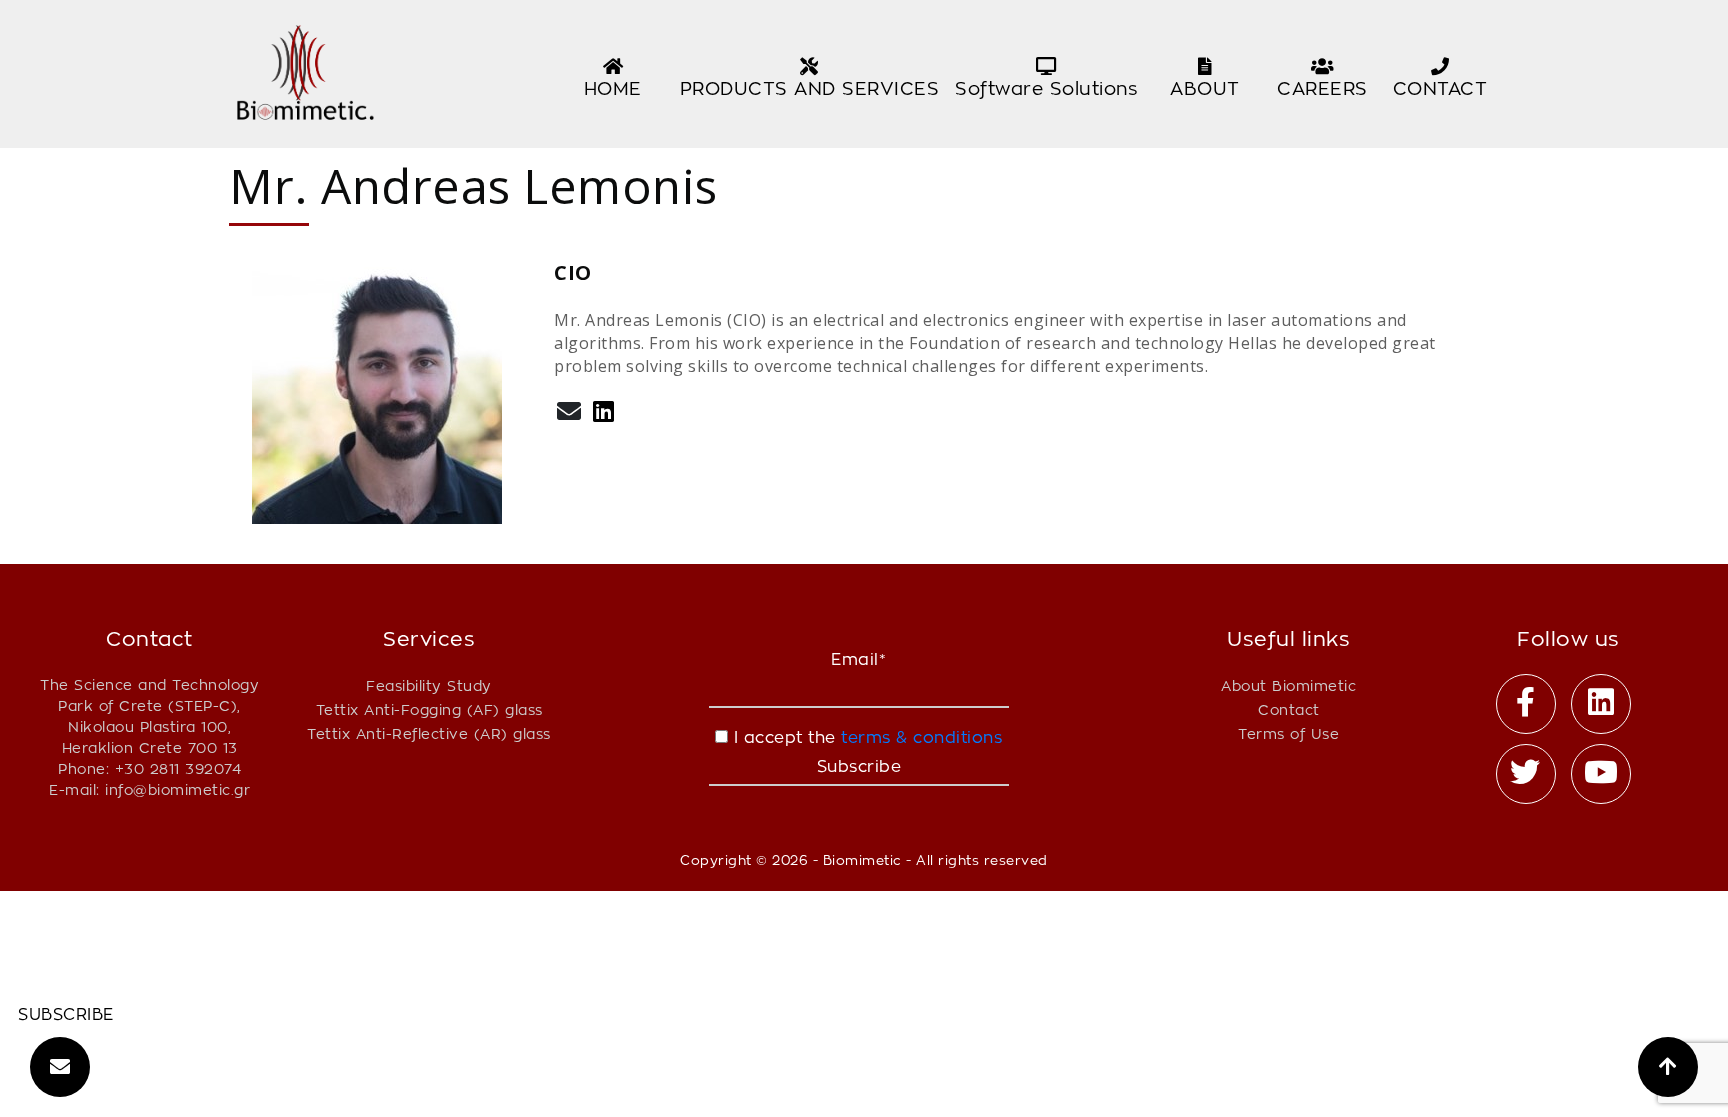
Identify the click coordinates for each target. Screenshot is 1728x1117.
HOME (613, 88)
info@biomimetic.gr (177, 789)
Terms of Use (1288, 733)
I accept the (865, 737)
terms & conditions (919, 737)
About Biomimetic (1288, 685)
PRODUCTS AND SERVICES (810, 88)
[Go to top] (1668, 1067)
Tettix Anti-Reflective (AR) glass (429, 733)
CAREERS (1322, 88)
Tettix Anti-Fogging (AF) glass (429, 709)
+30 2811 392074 (178, 768)
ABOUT (1205, 88)
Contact (1289, 709)
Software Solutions (1046, 88)
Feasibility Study (429, 685)
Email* (858, 659)
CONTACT (1440, 88)
